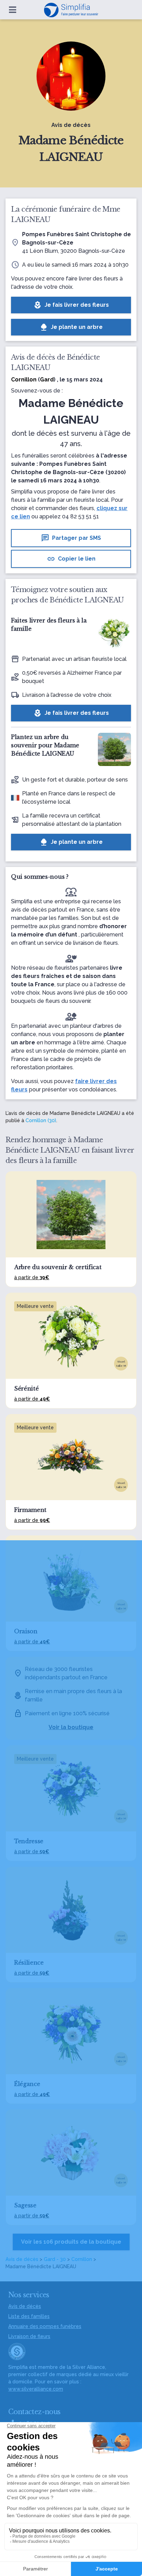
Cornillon (82, 2259)
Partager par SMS (71, 538)
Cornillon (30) (41, 1120)
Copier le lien (71, 559)
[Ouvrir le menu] (13, 10)
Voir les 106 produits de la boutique (71, 2242)
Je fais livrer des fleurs (71, 305)
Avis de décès (22, 2259)
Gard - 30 (55, 2259)
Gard (47, 380)
